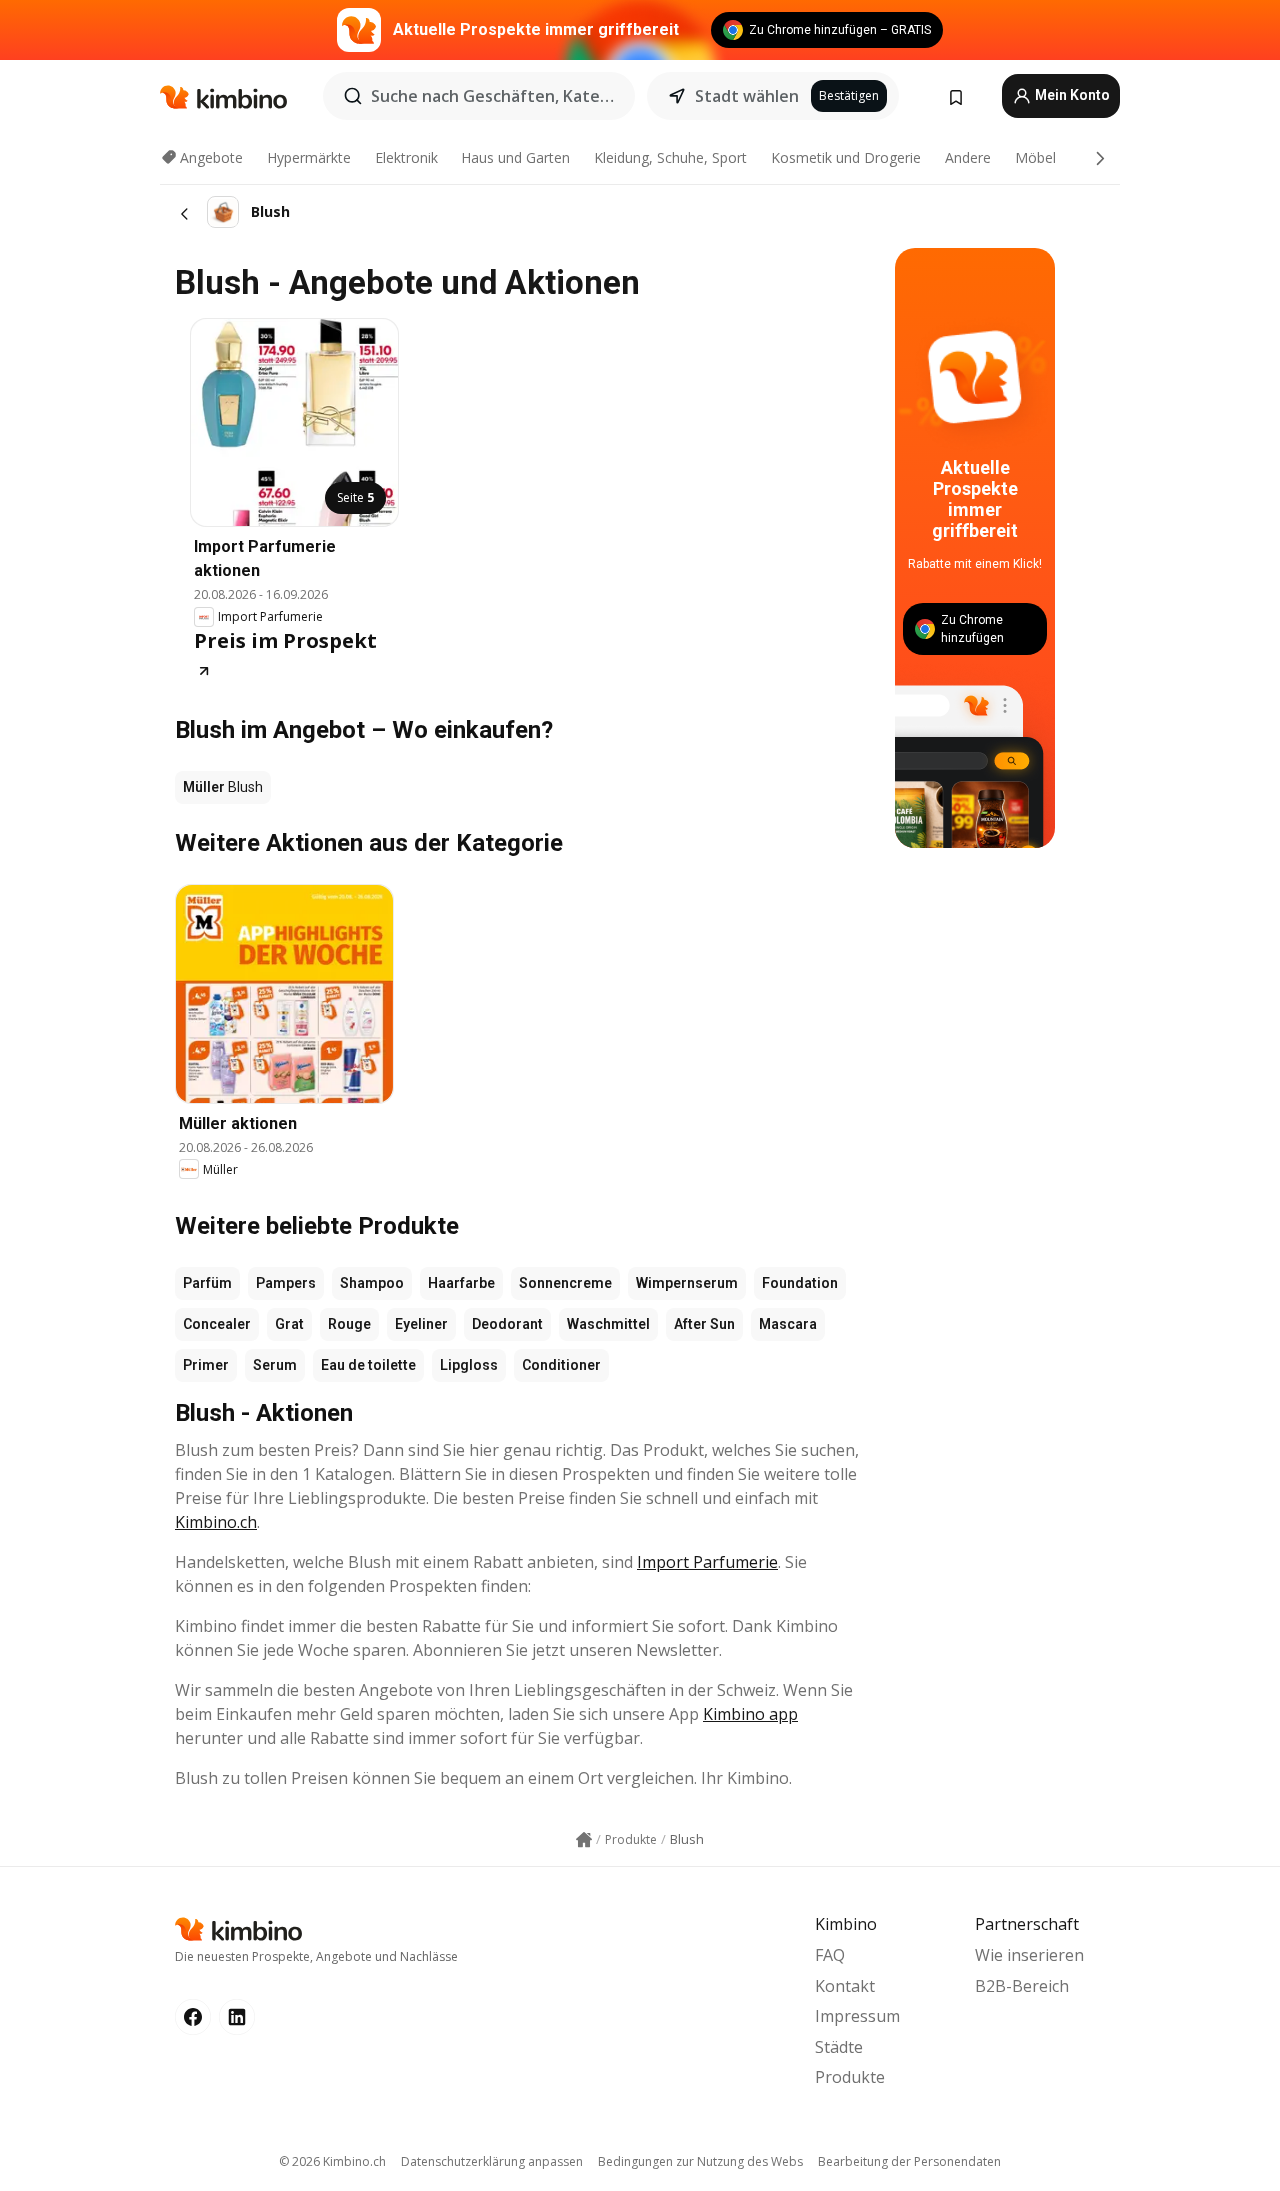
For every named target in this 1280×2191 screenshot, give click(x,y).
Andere (968, 157)
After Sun (704, 1324)
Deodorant (507, 1324)
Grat (289, 1324)
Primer (206, 1365)
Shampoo (372, 1283)
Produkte (850, 2077)
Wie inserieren (1029, 1955)
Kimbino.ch (216, 1522)
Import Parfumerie (707, 1562)
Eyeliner (421, 1324)
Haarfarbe (461, 1283)
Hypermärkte (309, 157)
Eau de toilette (368, 1365)
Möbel (1035, 157)
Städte (839, 2047)
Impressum (857, 2016)
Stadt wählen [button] (747, 96)
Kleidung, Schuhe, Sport (670, 157)
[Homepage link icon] (584, 1840)
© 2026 (332, 2161)
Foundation (800, 1283)
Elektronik (406, 157)
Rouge (349, 1324)
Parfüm (207, 1283)
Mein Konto (1071, 95)
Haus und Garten (515, 157)
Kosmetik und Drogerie (846, 157)
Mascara (788, 1324)
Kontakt (845, 1986)
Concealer (217, 1324)
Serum (275, 1365)
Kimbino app (750, 1714)
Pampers (286, 1283)
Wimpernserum (687, 1283)
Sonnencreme (565, 1283)
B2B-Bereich (1022, 1986)
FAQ (830, 1955)
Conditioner (561, 1365)
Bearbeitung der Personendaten (909, 2161)
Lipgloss (469, 1365)
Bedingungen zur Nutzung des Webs (700, 2161)
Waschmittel (608, 1324)
